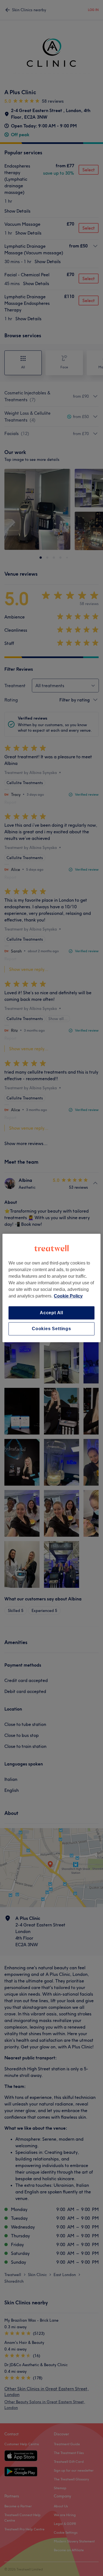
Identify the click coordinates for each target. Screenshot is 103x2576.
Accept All (51, 1313)
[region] (51, 1288)
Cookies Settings (51, 1329)
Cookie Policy (68, 1296)
